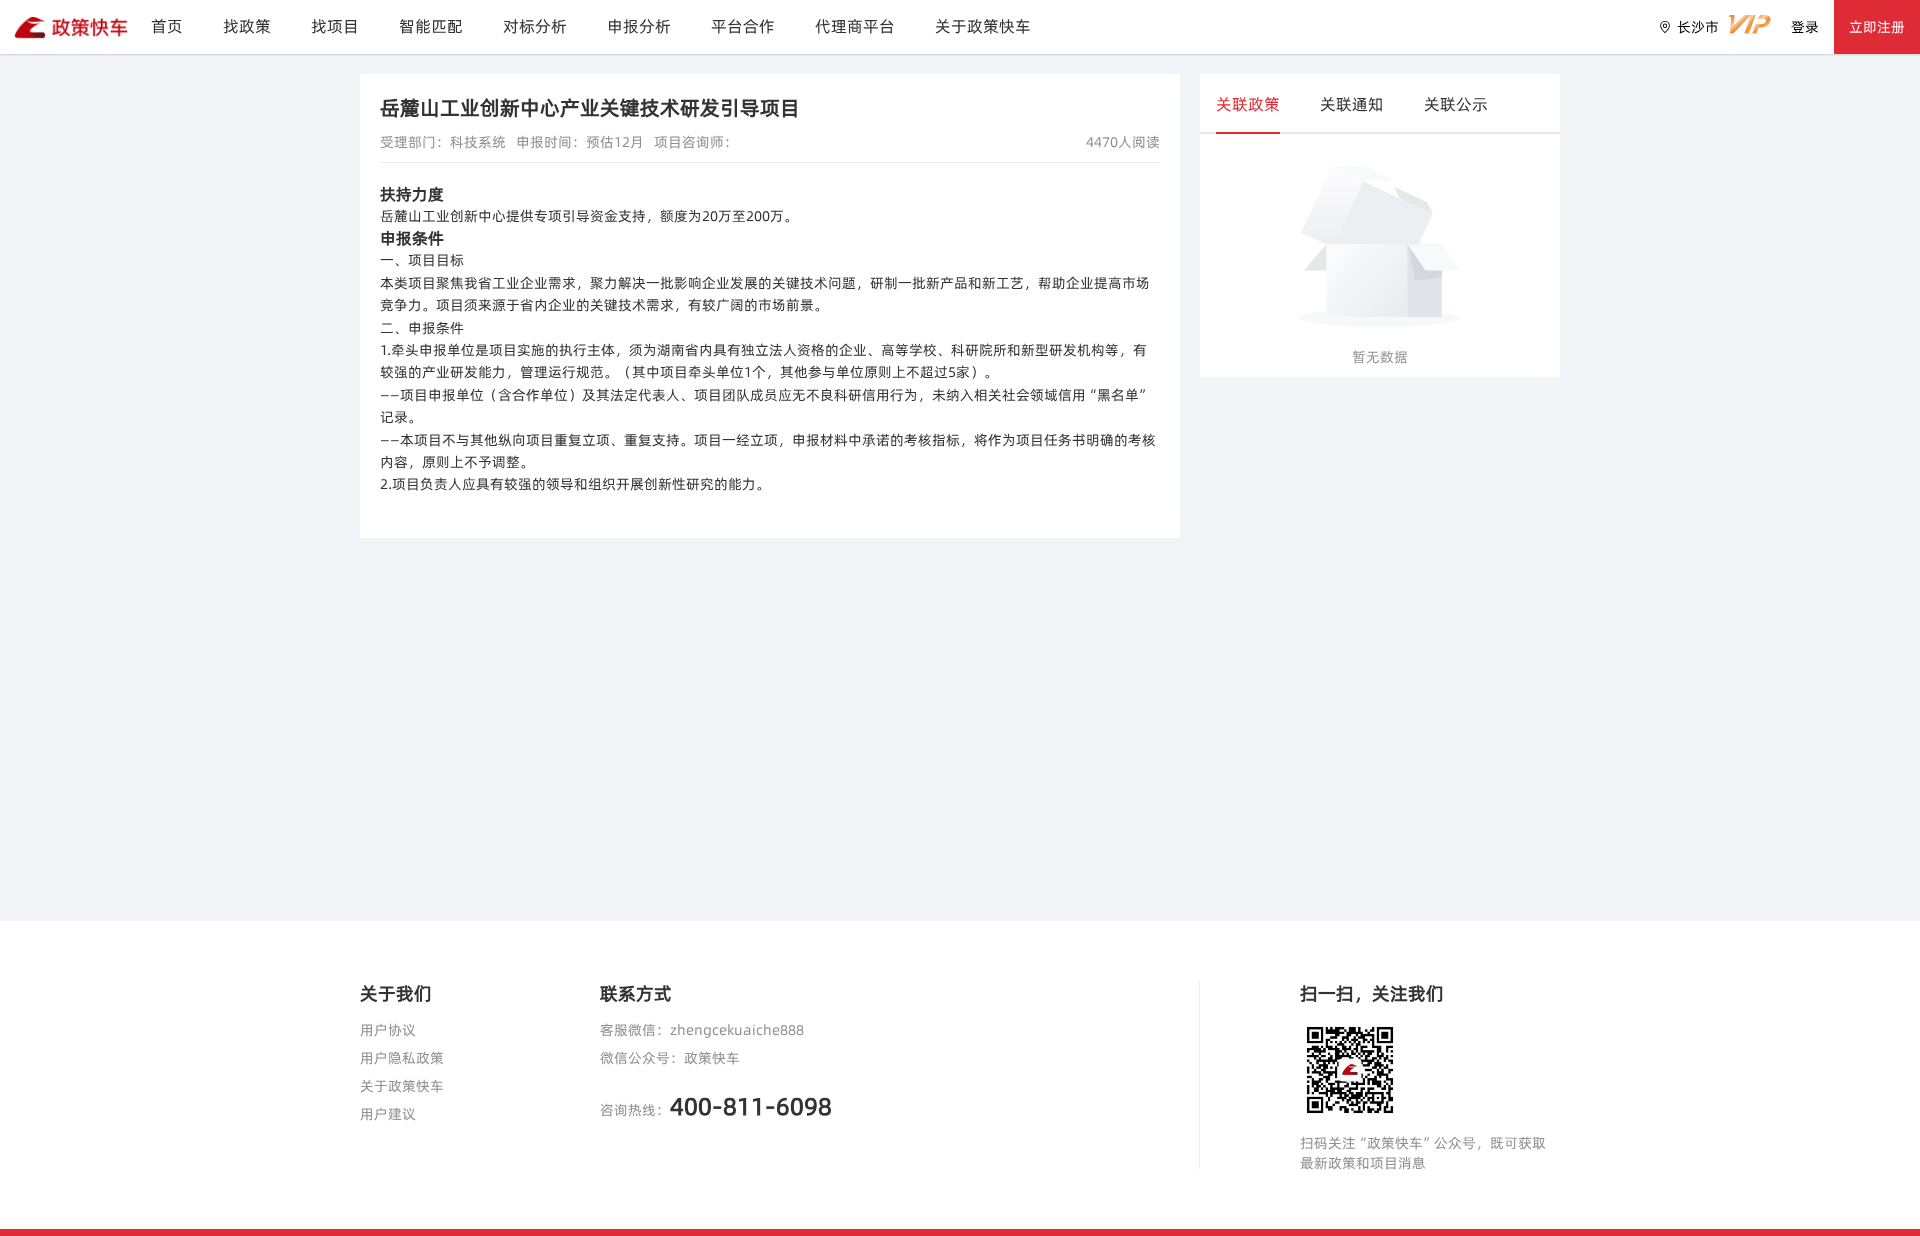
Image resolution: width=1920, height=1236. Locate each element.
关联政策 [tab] (1248, 104)
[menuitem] (167, 27)
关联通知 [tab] (1352, 104)
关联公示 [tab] (1456, 104)
